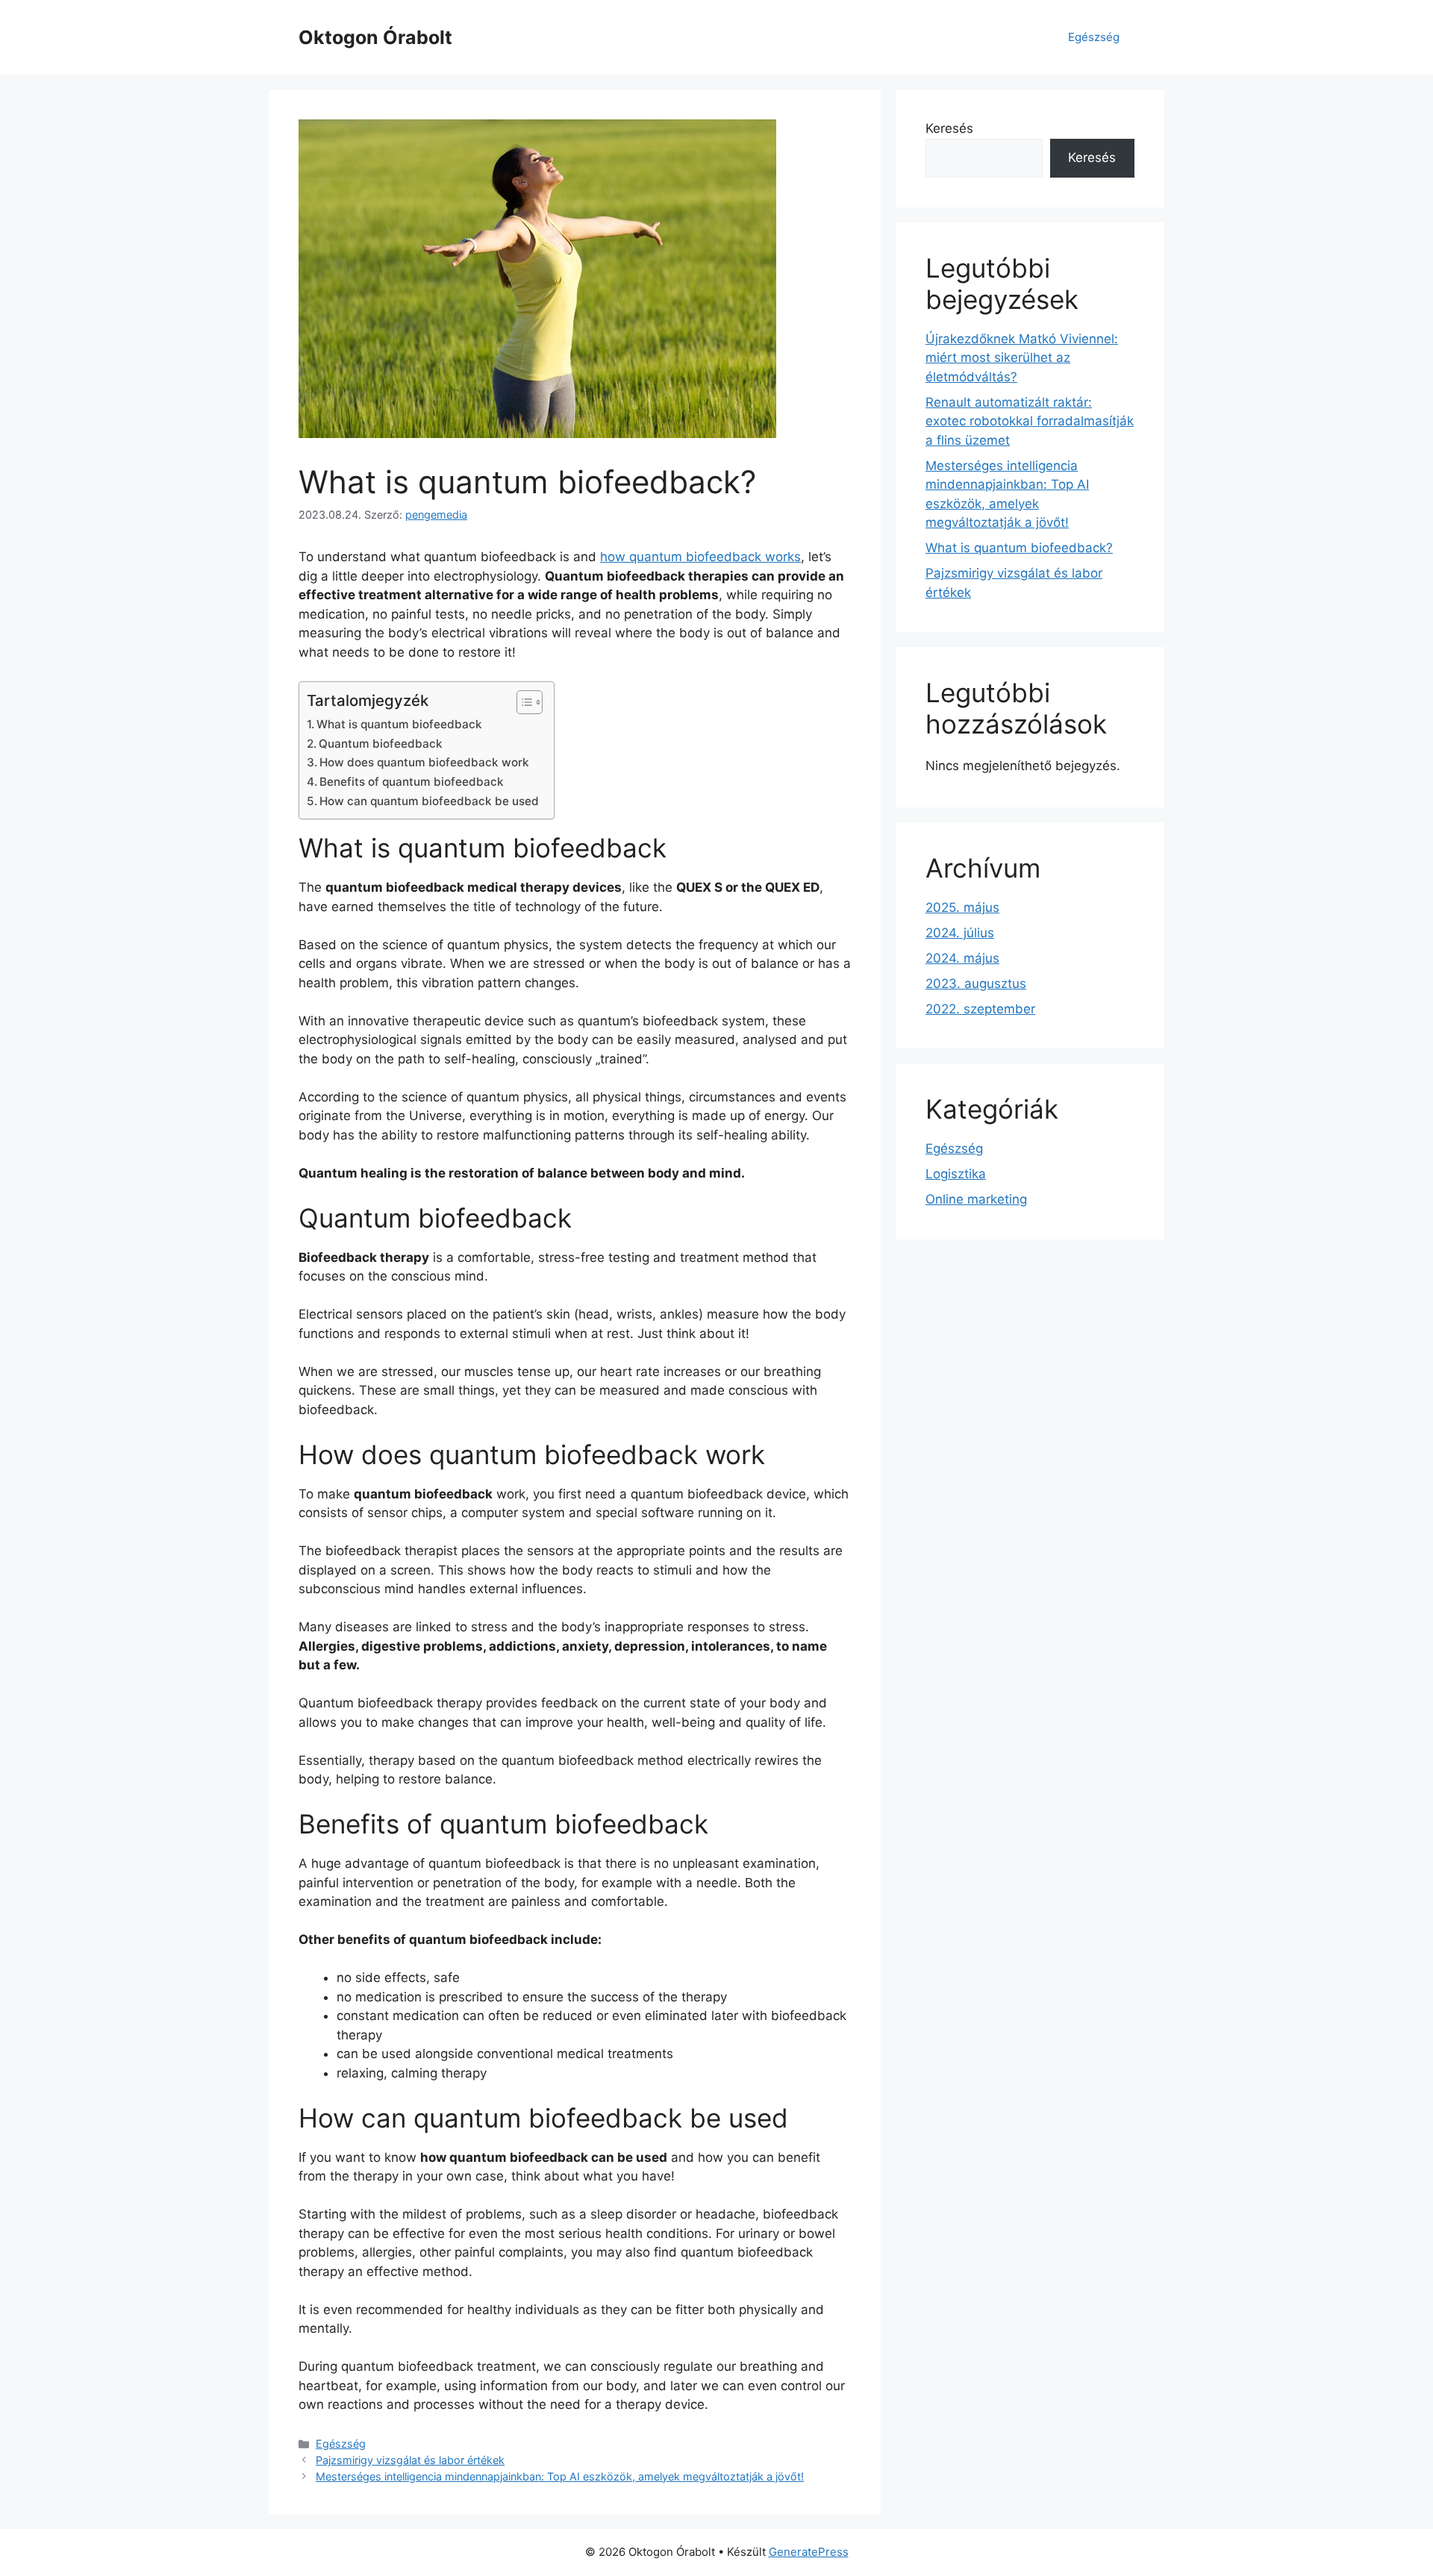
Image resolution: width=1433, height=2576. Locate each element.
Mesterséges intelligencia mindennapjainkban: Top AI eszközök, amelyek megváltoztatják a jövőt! (560, 2476)
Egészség (1094, 37)
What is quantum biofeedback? (1019, 548)
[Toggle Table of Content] (522, 702)
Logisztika (956, 1174)
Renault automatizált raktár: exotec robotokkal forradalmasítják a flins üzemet (1030, 421)
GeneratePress (809, 2552)
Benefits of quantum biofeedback (412, 782)
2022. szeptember (980, 1009)
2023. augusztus (976, 984)
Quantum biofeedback (381, 744)
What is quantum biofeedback (399, 724)
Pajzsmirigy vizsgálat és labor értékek (410, 2460)
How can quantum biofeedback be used (429, 801)
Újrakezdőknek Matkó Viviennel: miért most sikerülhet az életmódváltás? (1022, 358)
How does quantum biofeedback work (424, 762)
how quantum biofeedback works (700, 557)
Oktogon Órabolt (375, 37)
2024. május (962, 958)
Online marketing (976, 1199)
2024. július (960, 933)
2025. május (962, 907)
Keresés (949, 128)
